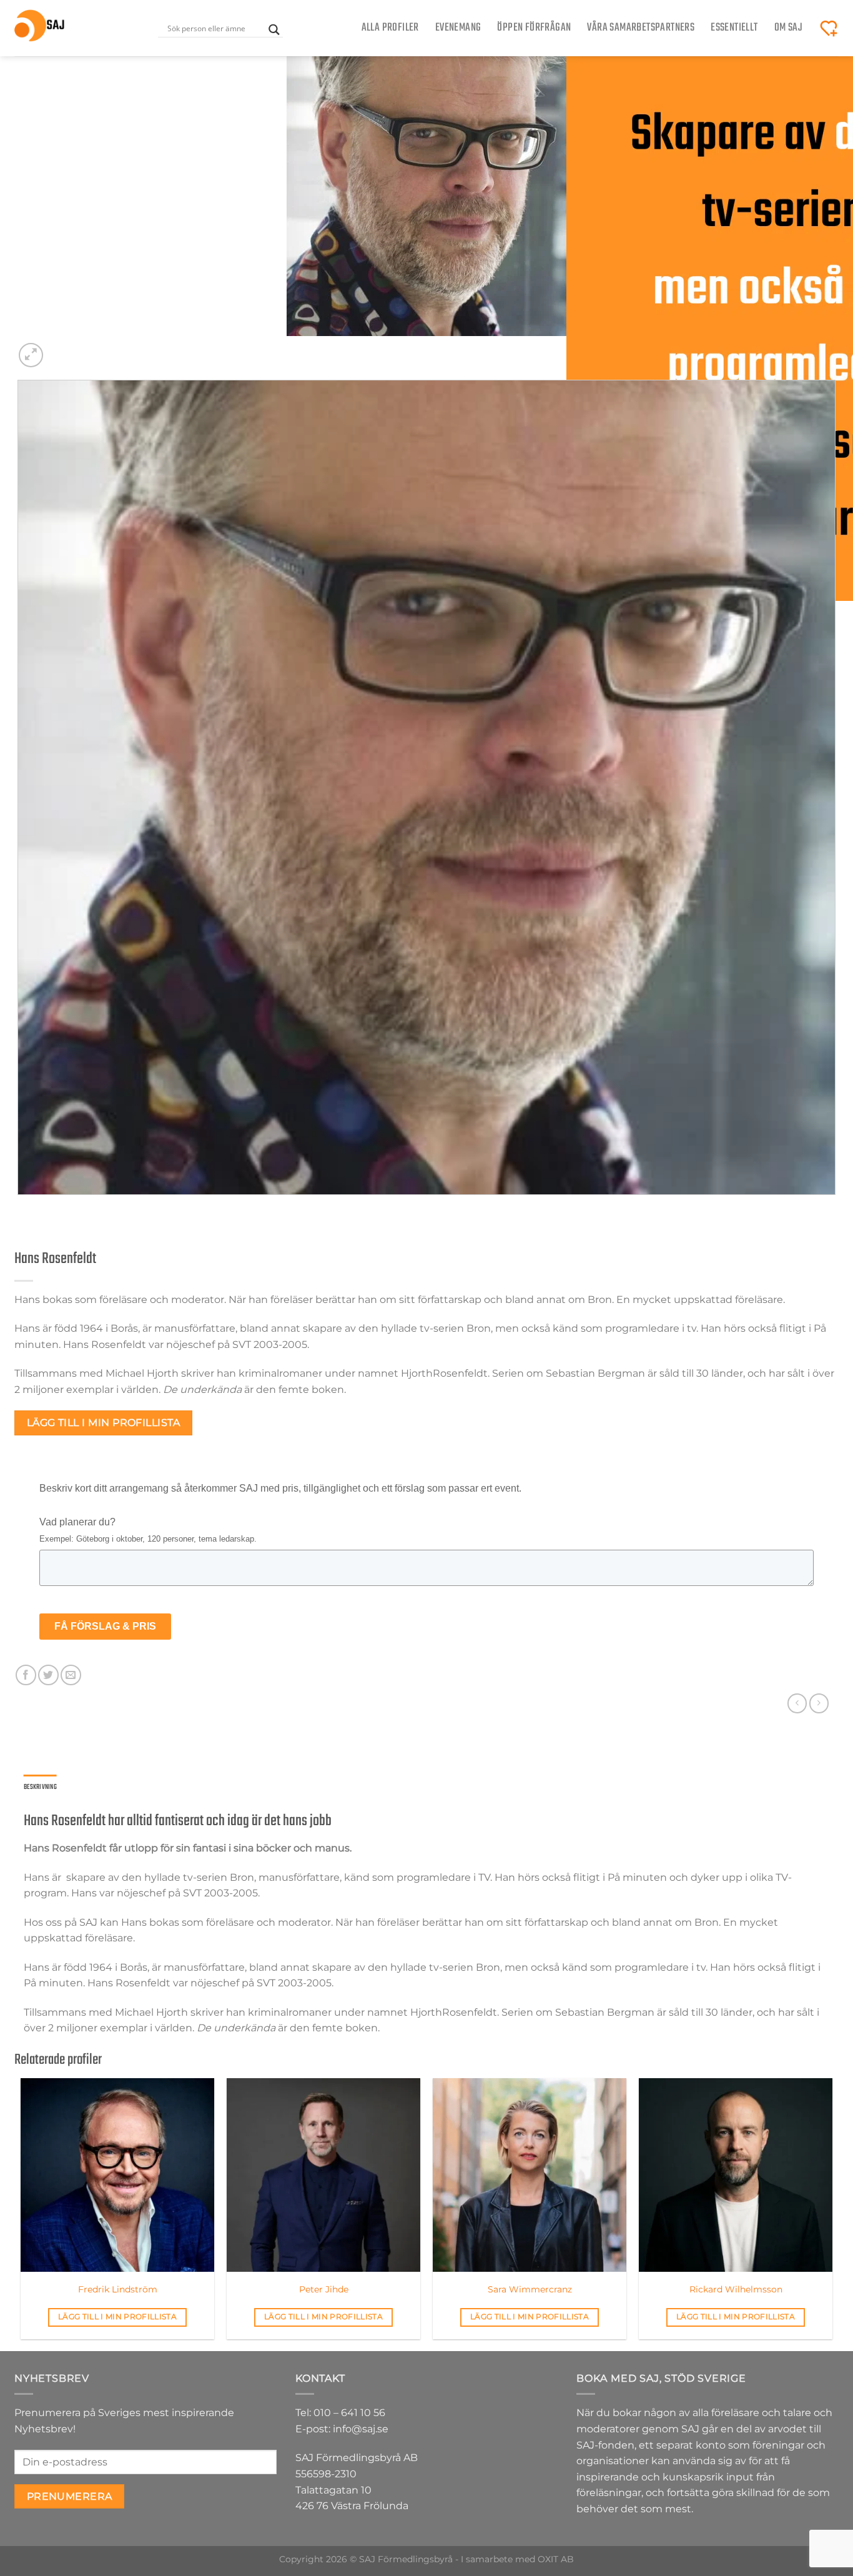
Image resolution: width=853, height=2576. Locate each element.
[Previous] (20, 1207)
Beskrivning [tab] (40, 1787)
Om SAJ (788, 28)
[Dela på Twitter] (48, 1675)
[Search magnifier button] (274, 30)
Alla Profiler (390, 28)
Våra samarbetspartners (641, 28)
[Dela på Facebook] (26, 1675)
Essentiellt (734, 28)
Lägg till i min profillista (104, 1423)
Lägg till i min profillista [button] (117, 2317)
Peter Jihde (324, 2289)
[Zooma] (31, 355)
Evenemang (458, 28)
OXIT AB (556, 2559)
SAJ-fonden (605, 2445)
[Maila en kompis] (71, 1675)
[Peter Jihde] (323, 2175)
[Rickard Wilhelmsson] (736, 2175)
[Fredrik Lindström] (117, 2175)
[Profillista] (829, 28)
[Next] (61, 348)
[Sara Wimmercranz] (530, 2175)
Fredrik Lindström (118, 2289)
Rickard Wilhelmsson (736, 2289)
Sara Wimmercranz (530, 2289)
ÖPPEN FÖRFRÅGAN (534, 28)
